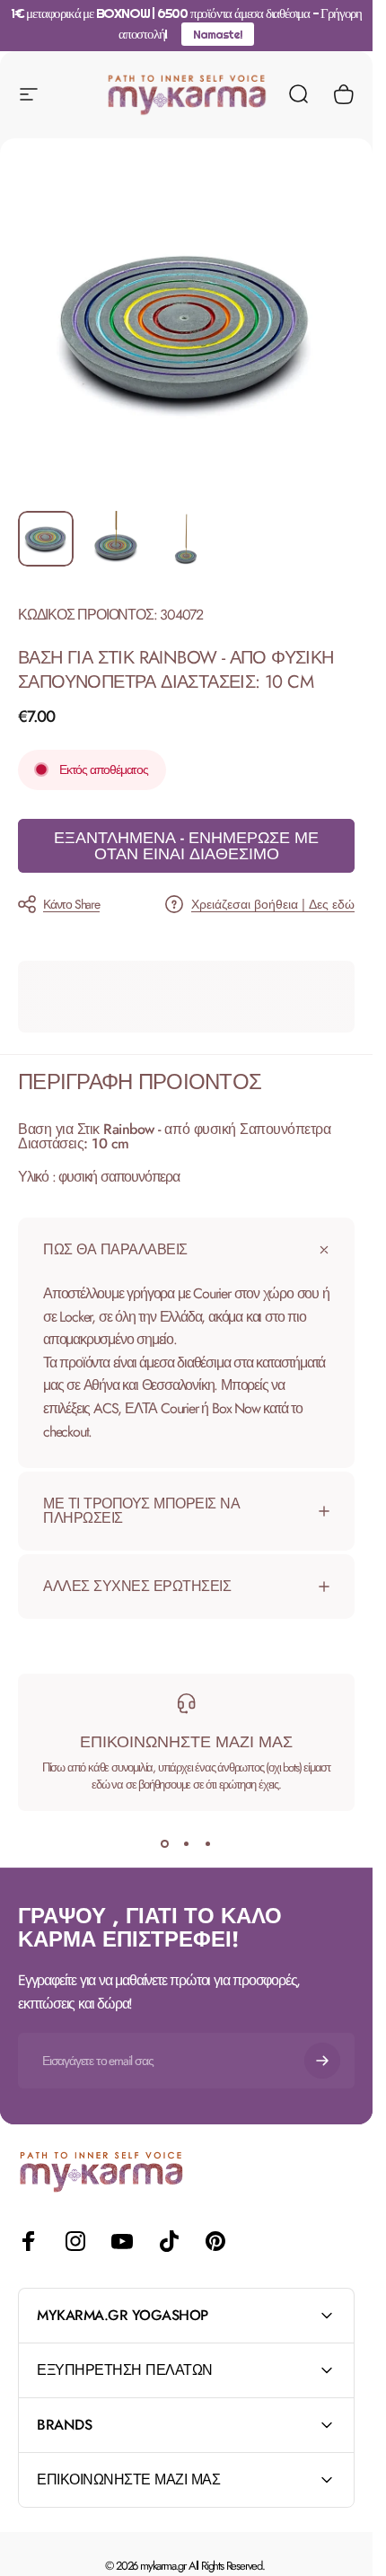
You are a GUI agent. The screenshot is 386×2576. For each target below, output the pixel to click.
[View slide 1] (165, 1843)
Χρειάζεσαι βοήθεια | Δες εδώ (273, 905)
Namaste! (217, 34)
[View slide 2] (187, 1843)
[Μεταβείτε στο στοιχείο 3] (186, 539)
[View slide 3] (208, 1843)
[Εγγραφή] (322, 2061)
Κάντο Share (71, 904)
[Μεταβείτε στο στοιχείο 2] (116, 539)
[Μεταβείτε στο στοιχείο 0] (46, 539)
